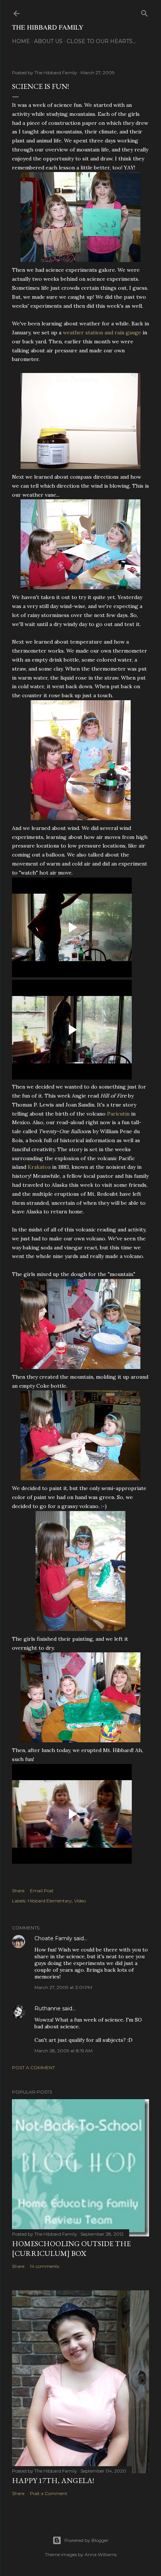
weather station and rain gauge (102, 332)
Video (80, 1901)
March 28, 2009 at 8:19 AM (63, 2051)
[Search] (145, 12)
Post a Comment (34, 2068)
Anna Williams (101, 2554)
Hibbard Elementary (50, 1901)
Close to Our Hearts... (101, 41)
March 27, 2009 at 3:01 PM (63, 1987)
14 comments (45, 2266)
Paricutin (118, 1114)
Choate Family (53, 1938)
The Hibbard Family (48, 27)
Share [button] (18, 1891)
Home (21, 41)
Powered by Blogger (86, 2540)
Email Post (42, 1891)
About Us (48, 41)
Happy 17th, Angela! (53, 2480)
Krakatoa (39, 1167)
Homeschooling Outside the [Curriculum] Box (71, 2248)
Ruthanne (48, 2008)
